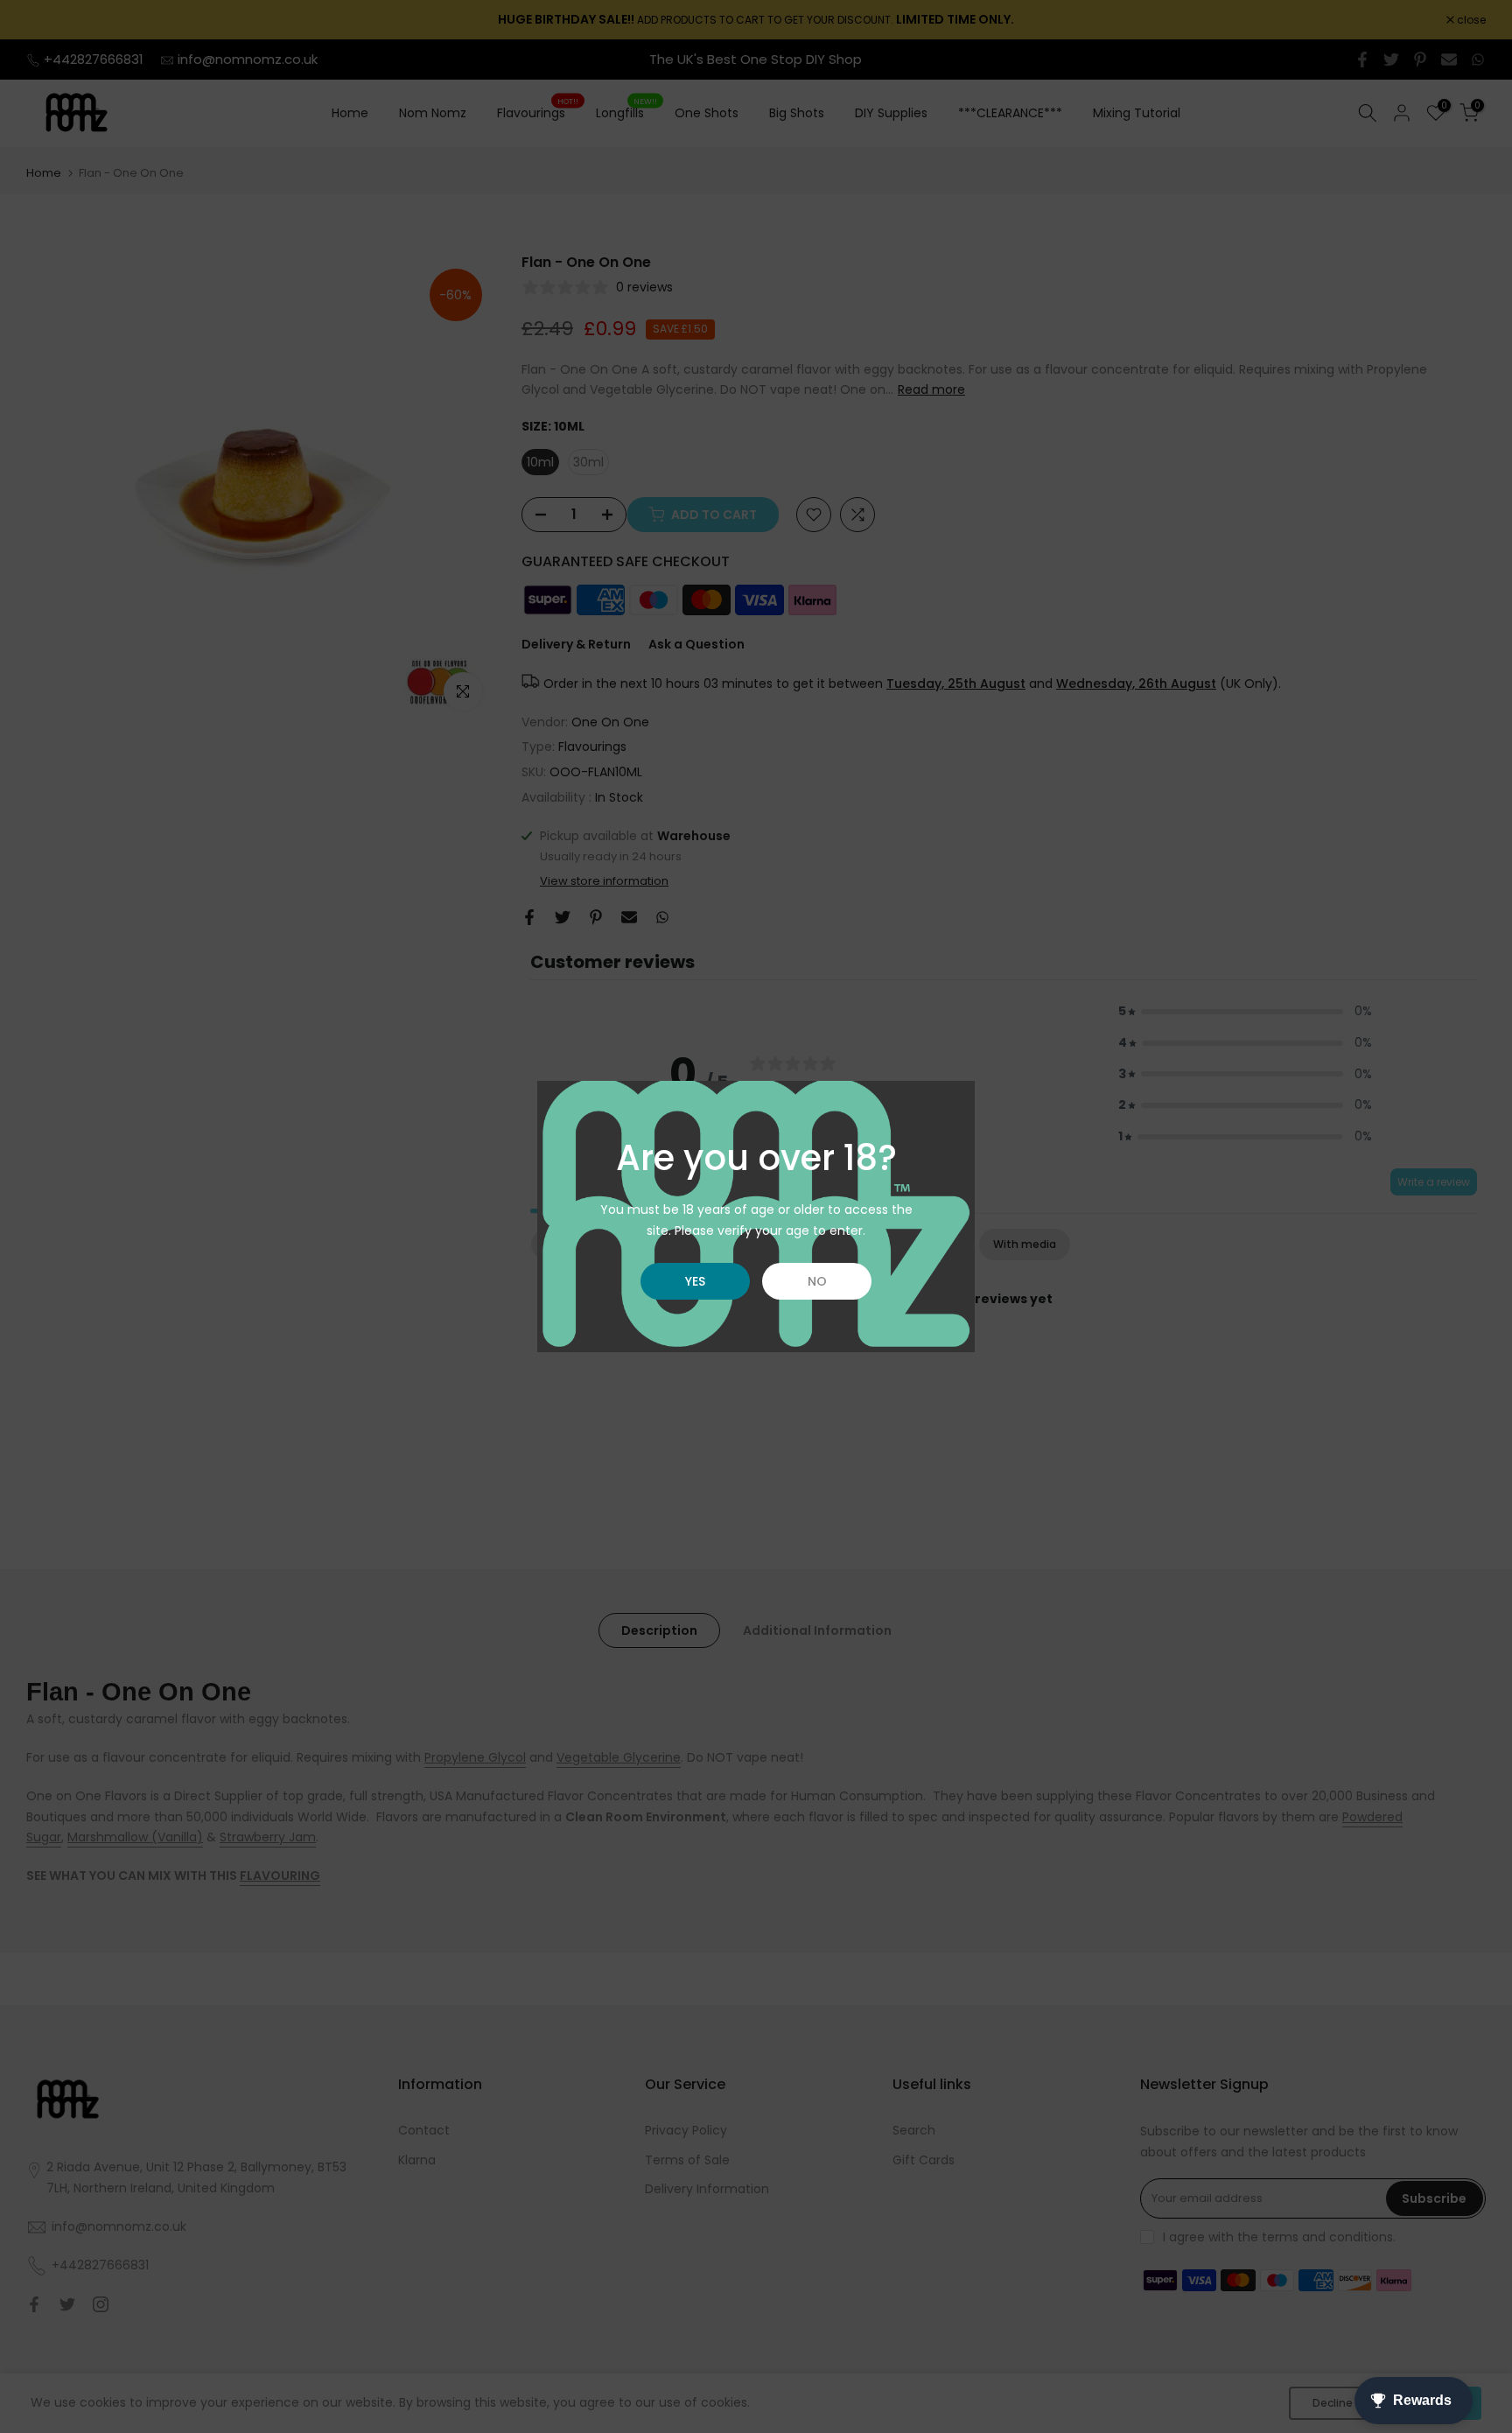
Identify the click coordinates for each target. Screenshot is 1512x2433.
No (817, 1281)
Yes (695, 1281)
